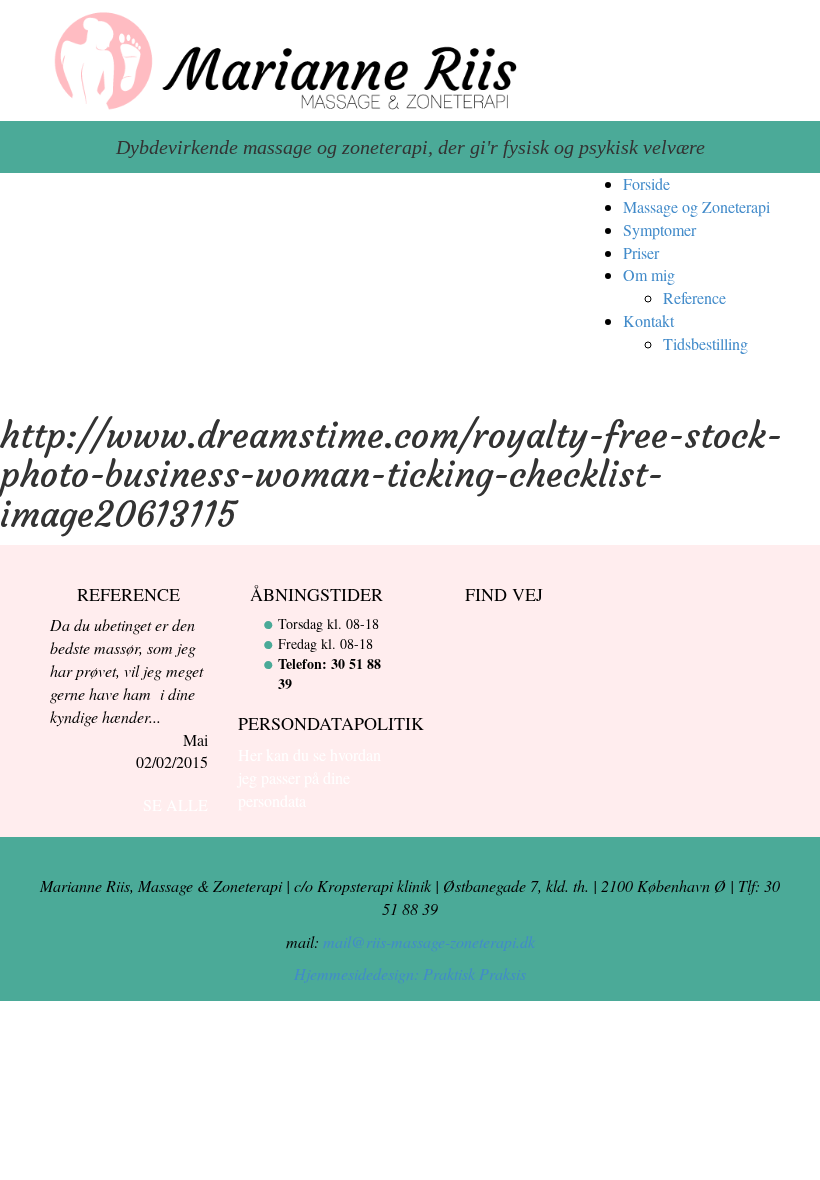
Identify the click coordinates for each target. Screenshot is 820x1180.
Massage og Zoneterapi (696, 206)
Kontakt (648, 320)
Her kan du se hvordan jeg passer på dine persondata (309, 777)
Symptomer (659, 229)
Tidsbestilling (705, 343)
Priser (641, 252)
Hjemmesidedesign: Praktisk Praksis (410, 973)
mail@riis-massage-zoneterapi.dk (429, 941)
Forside (646, 183)
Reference (694, 297)
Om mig (649, 274)
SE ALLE (175, 804)
